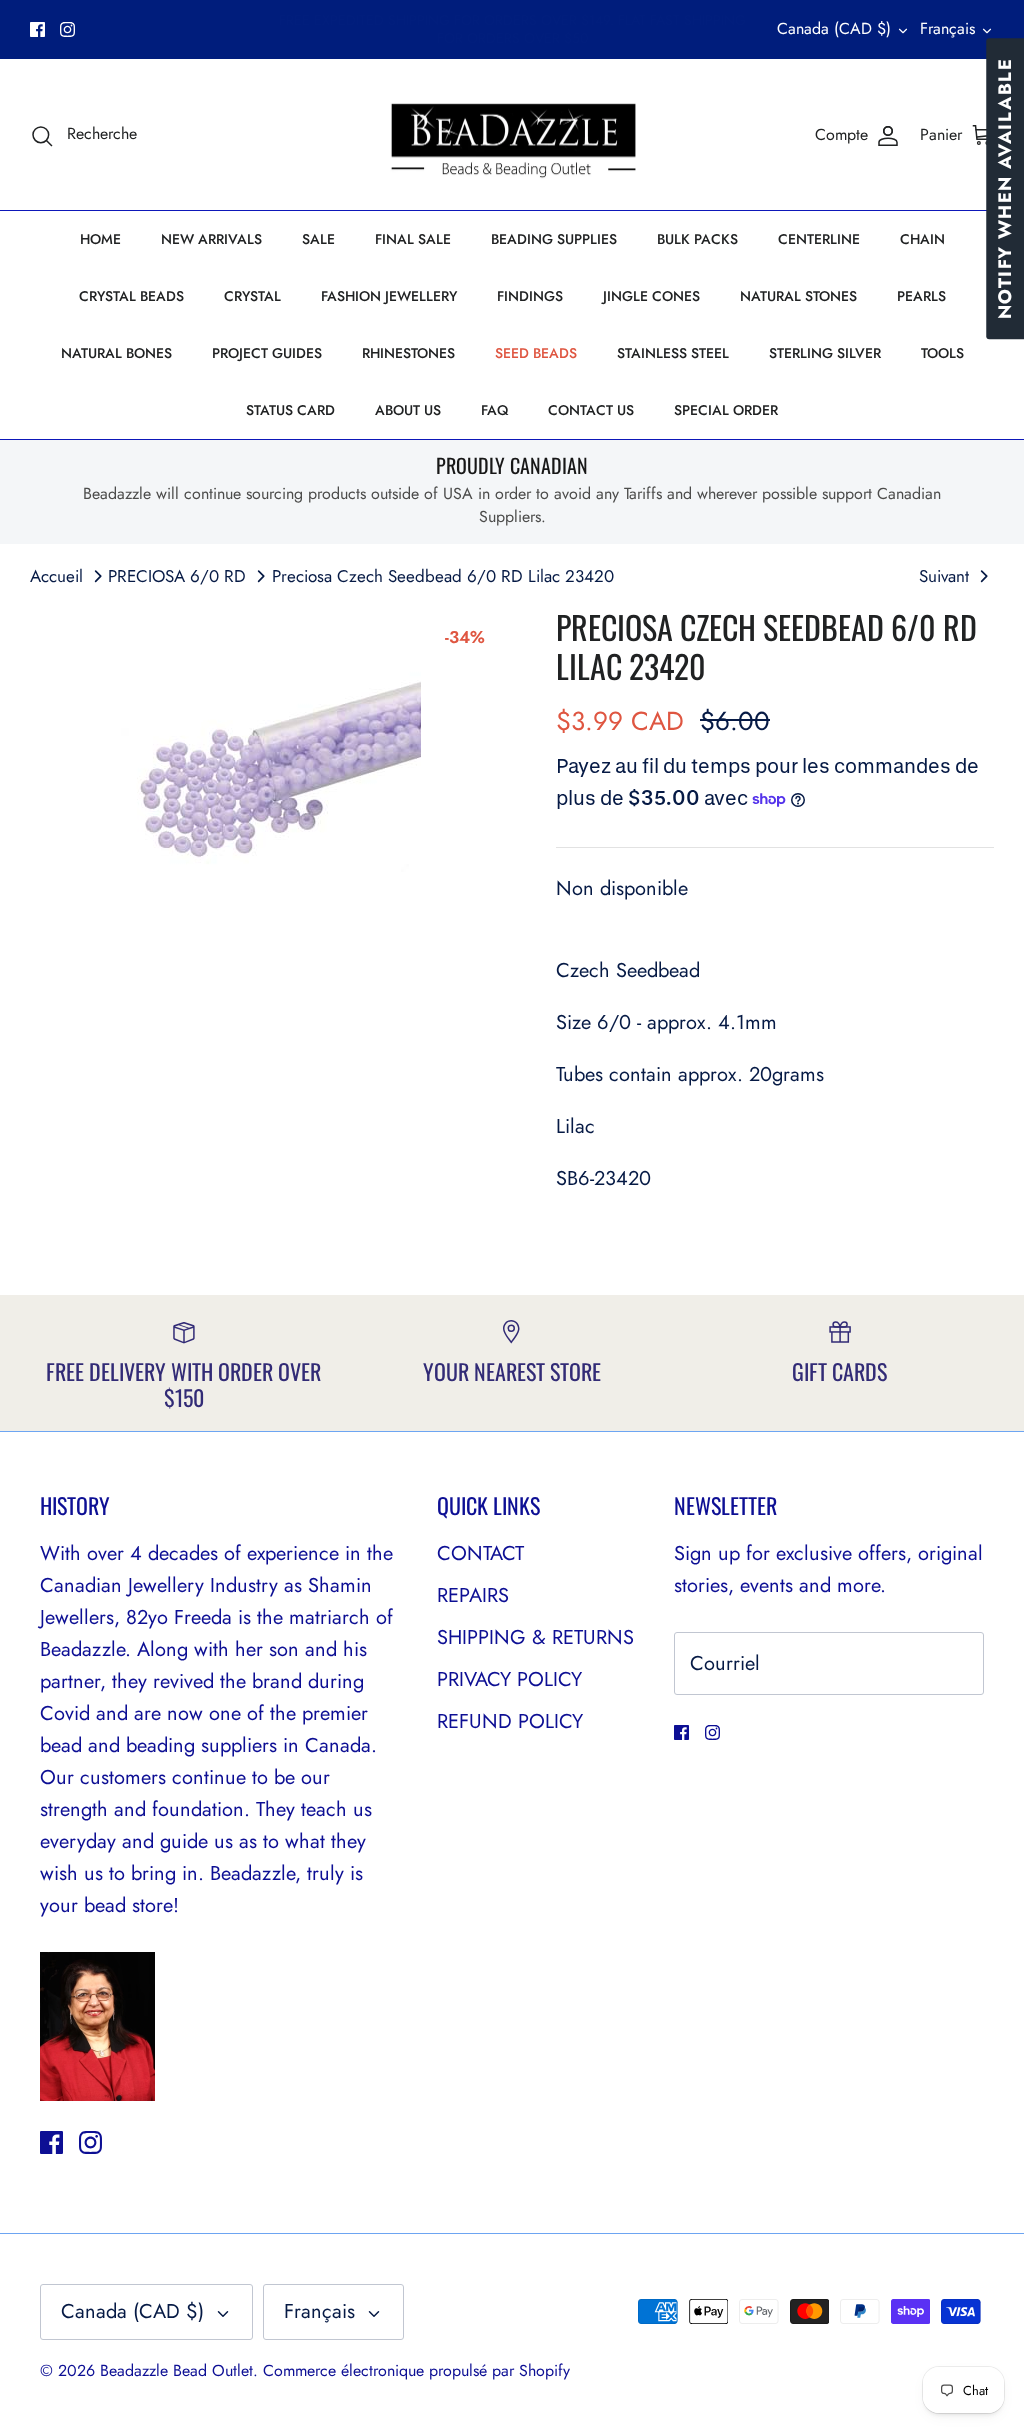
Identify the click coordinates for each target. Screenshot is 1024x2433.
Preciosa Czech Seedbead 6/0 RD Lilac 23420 (443, 576)
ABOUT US (408, 410)
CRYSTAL (252, 296)
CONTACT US (591, 410)
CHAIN (922, 239)
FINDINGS (530, 296)
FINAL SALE (413, 239)
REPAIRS (473, 1595)
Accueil (56, 576)
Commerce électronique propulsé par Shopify (416, 2370)
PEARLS (921, 296)
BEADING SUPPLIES (554, 239)
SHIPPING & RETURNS (535, 1637)
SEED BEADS (536, 353)
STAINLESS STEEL (673, 353)
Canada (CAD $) (834, 28)
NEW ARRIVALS (211, 239)
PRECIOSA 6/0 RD (177, 576)
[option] (271, 758)
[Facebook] (37, 29)
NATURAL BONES (116, 353)
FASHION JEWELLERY (389, 296)
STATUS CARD (290, 410)
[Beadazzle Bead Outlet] (512, 135)
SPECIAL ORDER (726, 410)
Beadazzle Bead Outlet (176, 2370)
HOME (100, 239)
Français (947, 28)
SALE (318, 239)
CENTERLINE (819, 239)
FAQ (494, 410)
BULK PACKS (697, 239)
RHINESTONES (408, 353)
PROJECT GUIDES (267, 353)
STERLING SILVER (825, 353)
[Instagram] (67, 29)
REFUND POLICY (510, 1721)
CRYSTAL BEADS (131, 296)
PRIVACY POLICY (509, 1679)
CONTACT (480, 1553)
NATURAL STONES (798, 296)
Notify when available (1005, 188)
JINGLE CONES (651, 296)
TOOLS (942, 353)
